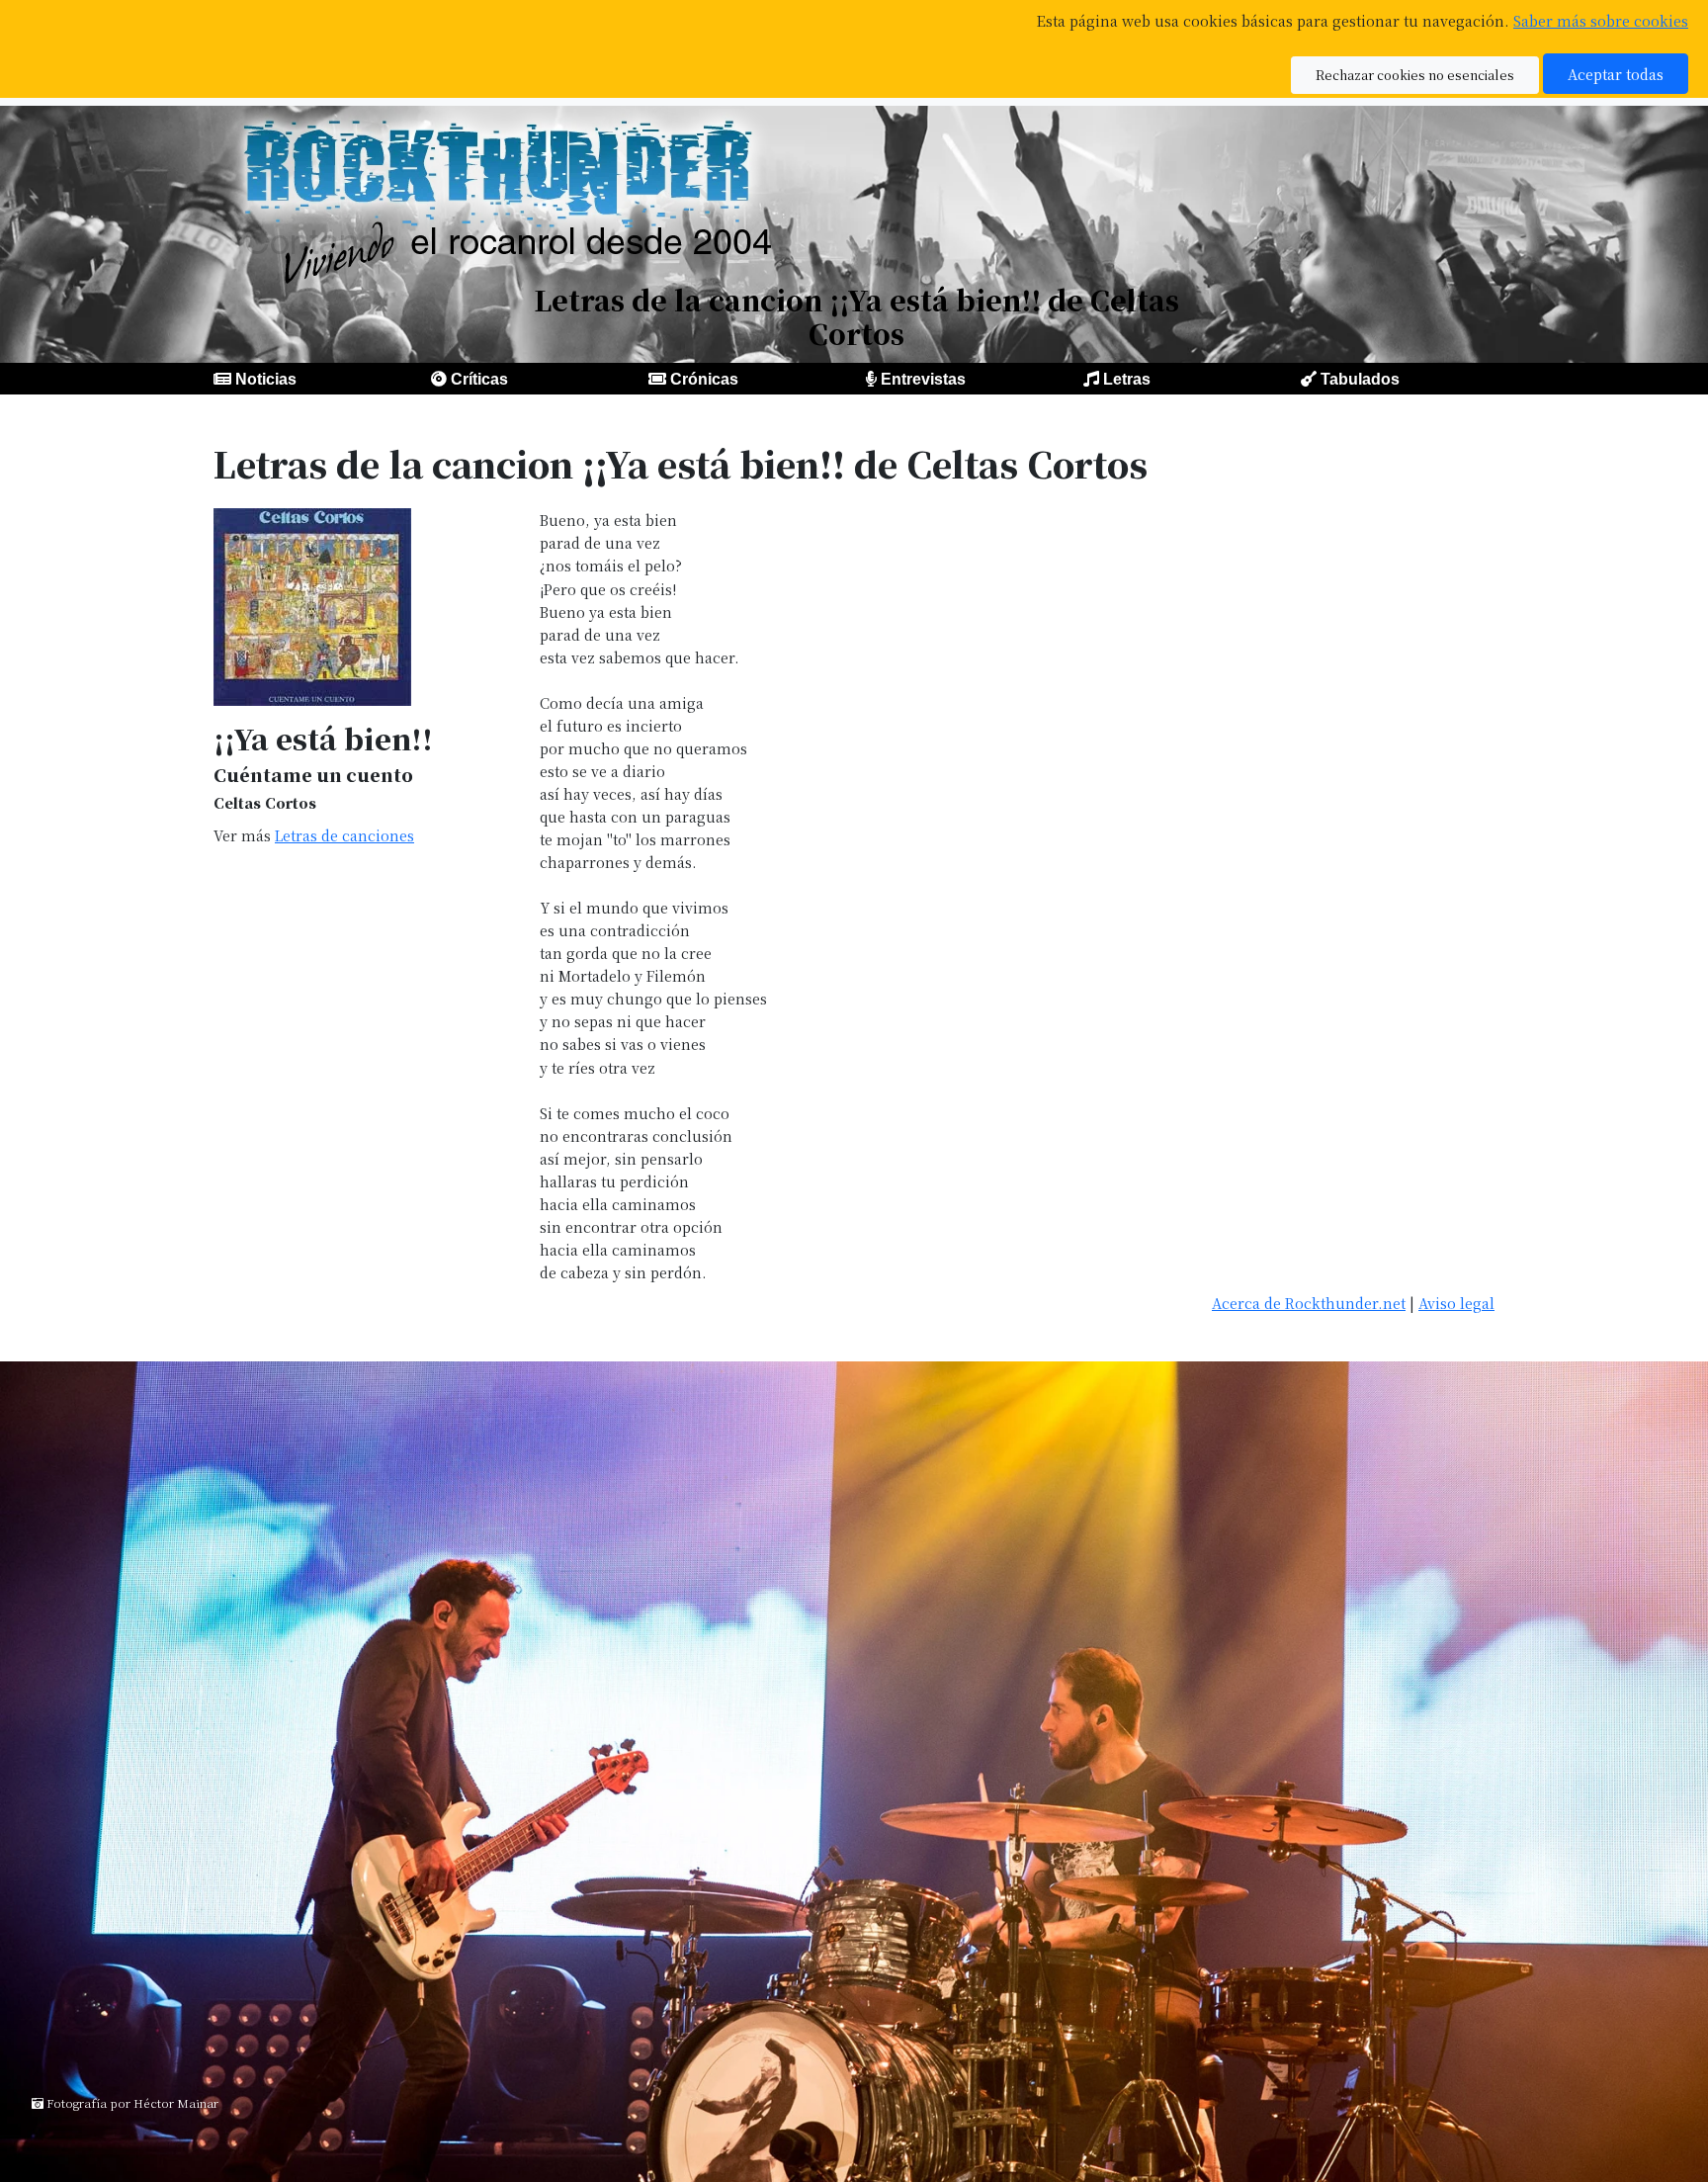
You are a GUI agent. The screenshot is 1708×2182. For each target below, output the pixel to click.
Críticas (479, 379)
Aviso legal (1456, 1303)
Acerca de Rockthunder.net (1309, 1303)
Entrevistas (923, 379)
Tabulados (1360, 379)
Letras (1127, 379)
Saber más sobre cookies (1601, 20)
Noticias (266, 379)
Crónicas (704, 379)
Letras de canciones (344, 835)
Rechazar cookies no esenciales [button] (1415, 75)
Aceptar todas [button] (1616, 74)
